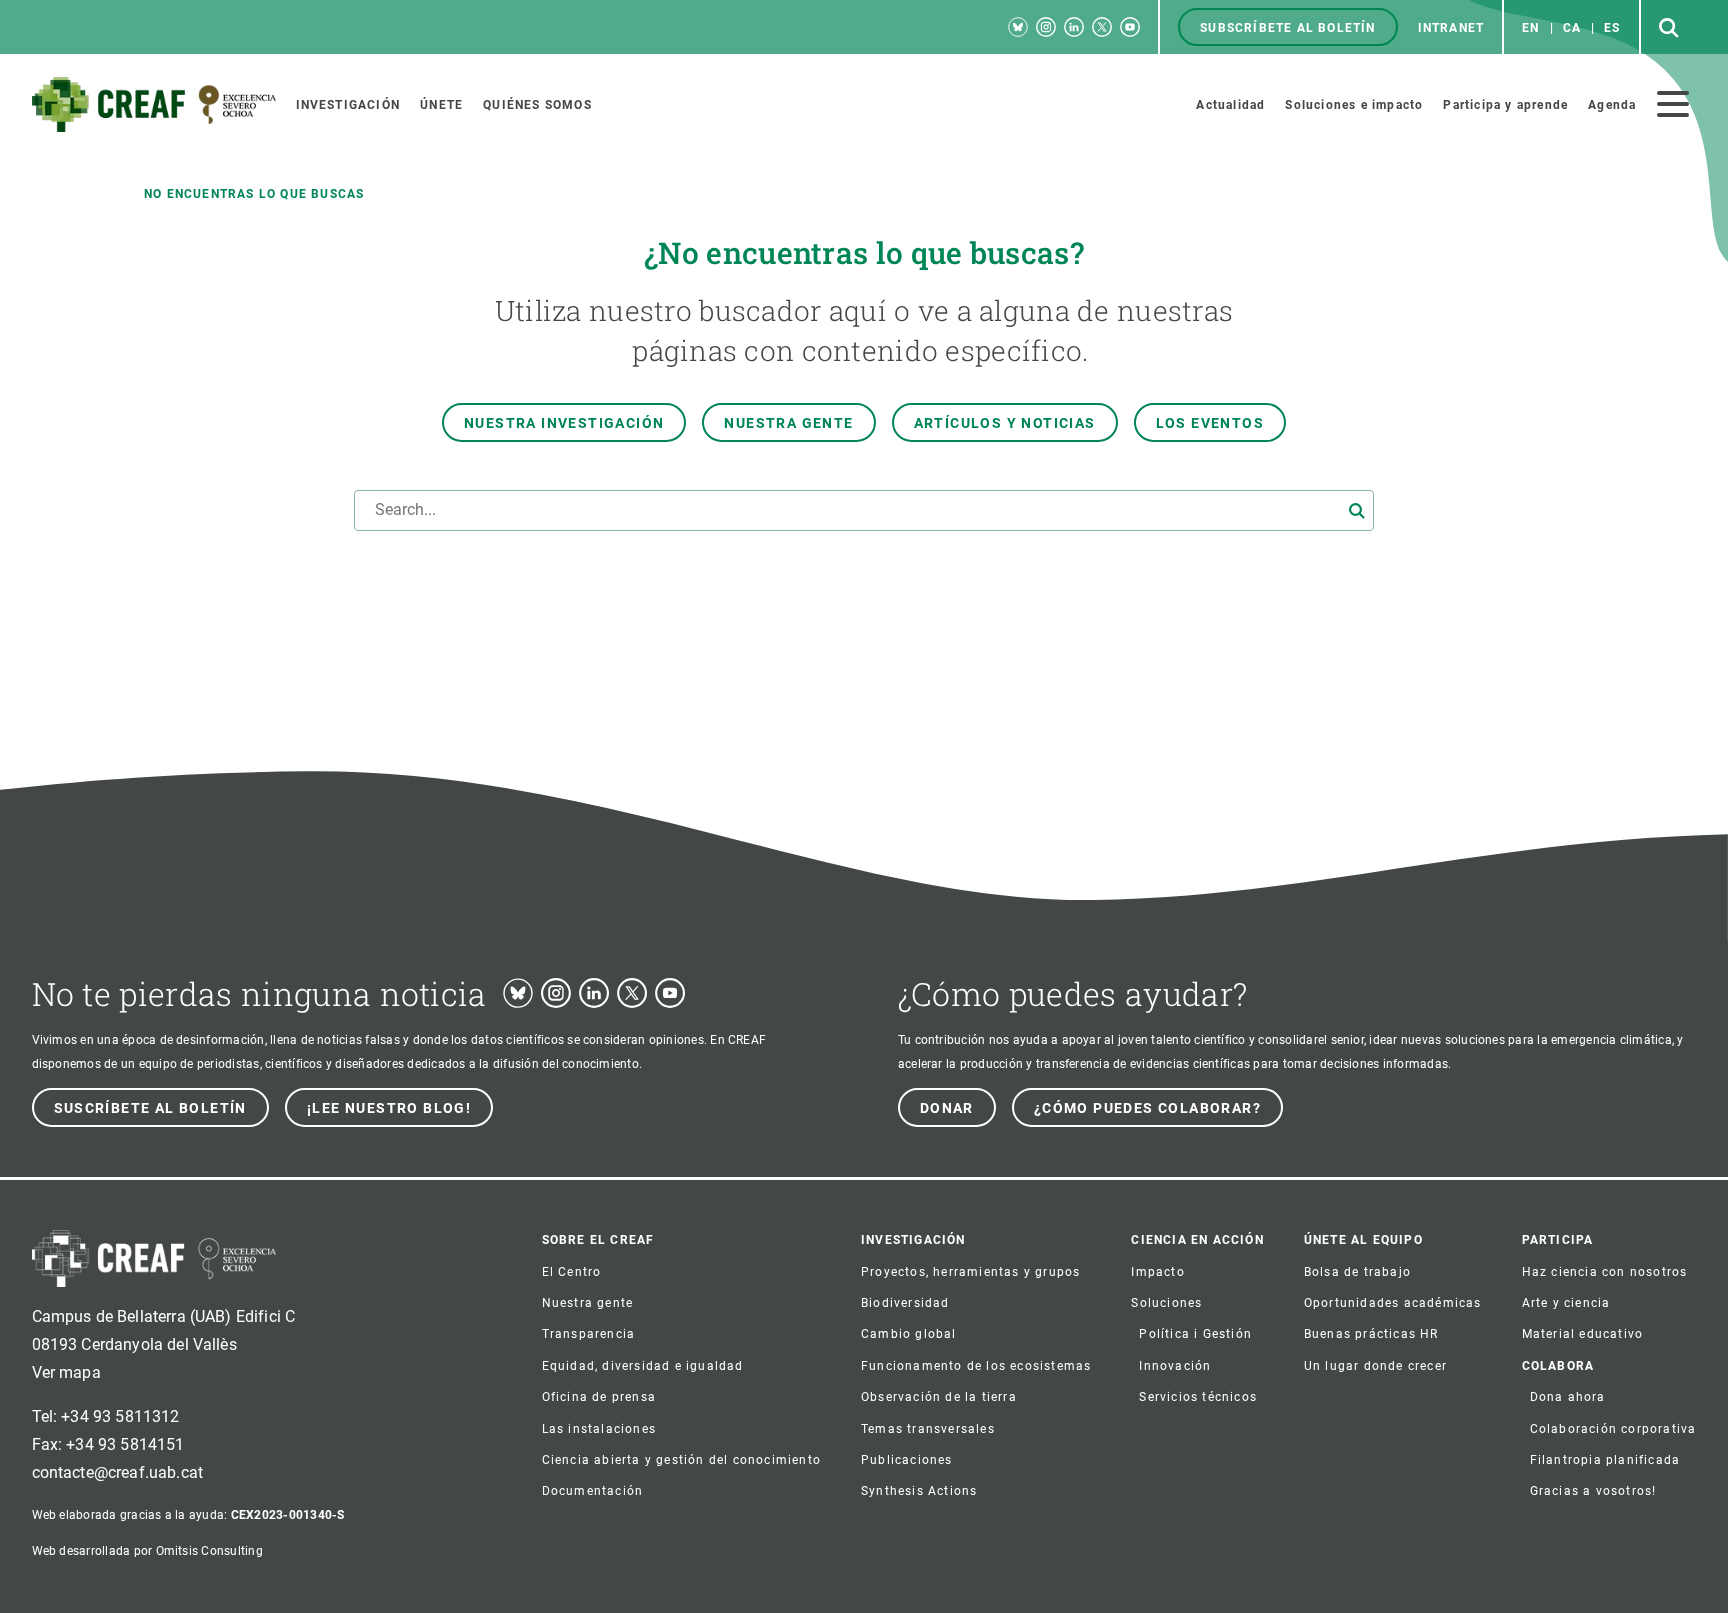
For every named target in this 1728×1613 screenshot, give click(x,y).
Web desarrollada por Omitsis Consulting (147, 1551)
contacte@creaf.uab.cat (118, 1472)
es (1612, 28)
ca (1572, 28)
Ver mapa (66, 1372)
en (1530, 28)
